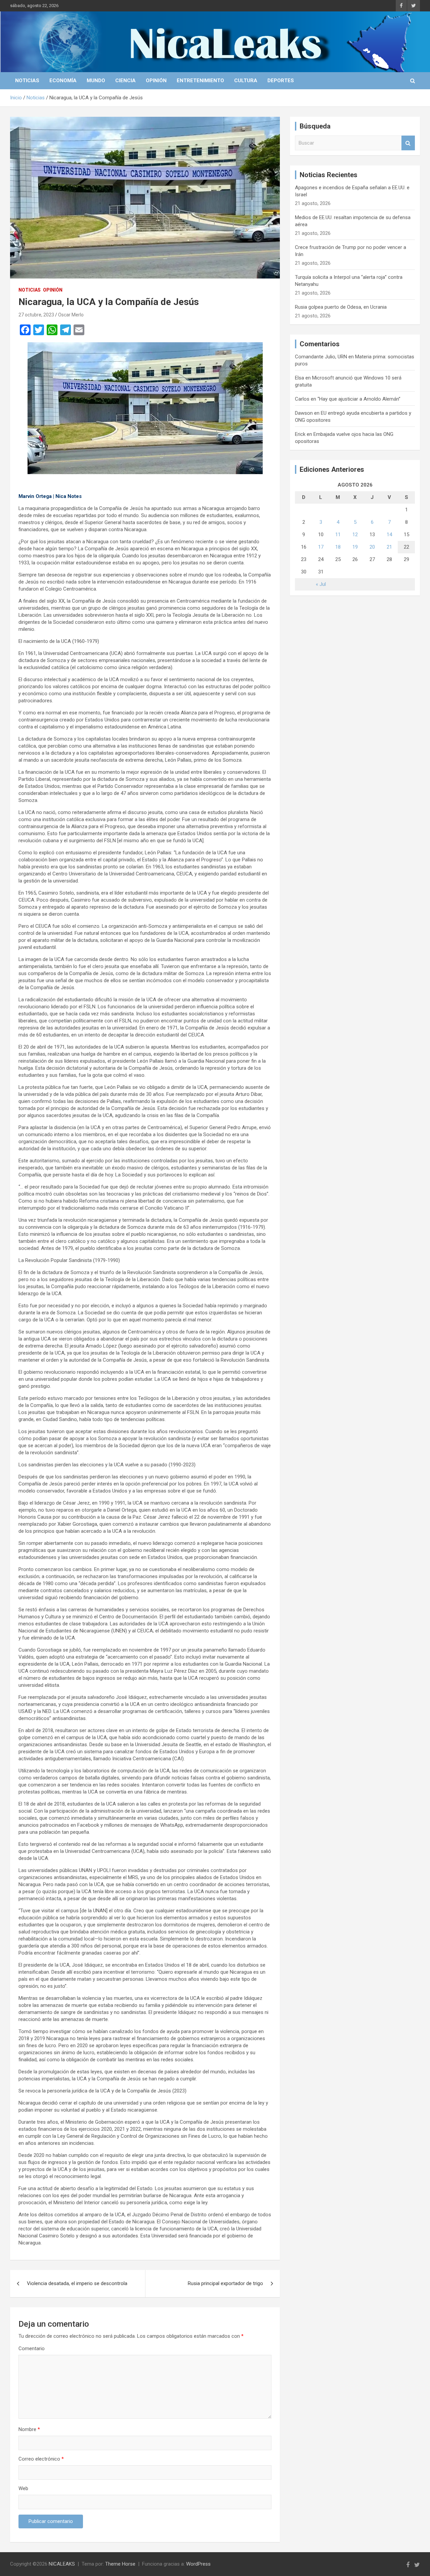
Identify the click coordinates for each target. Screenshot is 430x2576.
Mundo (96, 81)
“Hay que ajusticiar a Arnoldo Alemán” (359, 399)
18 (338, 547)
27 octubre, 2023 (36, 315)
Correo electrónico (41, 2459)
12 (355, 535)
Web (23, 2488)
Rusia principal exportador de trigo (225, 2283)
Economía (63, 81)
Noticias (27, 81)
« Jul (321, 584)
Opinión (156, 81)
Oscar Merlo (71, 315)
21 (389, 547)
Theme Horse (120, 2564)
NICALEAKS (62, 2564)
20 (372, 547)
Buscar (408, 143)
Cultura (246, 81)
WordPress (198, 2564)
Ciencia (125, 81)
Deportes (281, 81)
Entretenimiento (200, 81)
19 (355, 547)
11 (338, 535)
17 (321, 547)
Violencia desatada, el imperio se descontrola (77, 2283)
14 (389, 535)
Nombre (29, 2429)
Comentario (32, 2348)
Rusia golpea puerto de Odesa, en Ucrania (341, 307)
